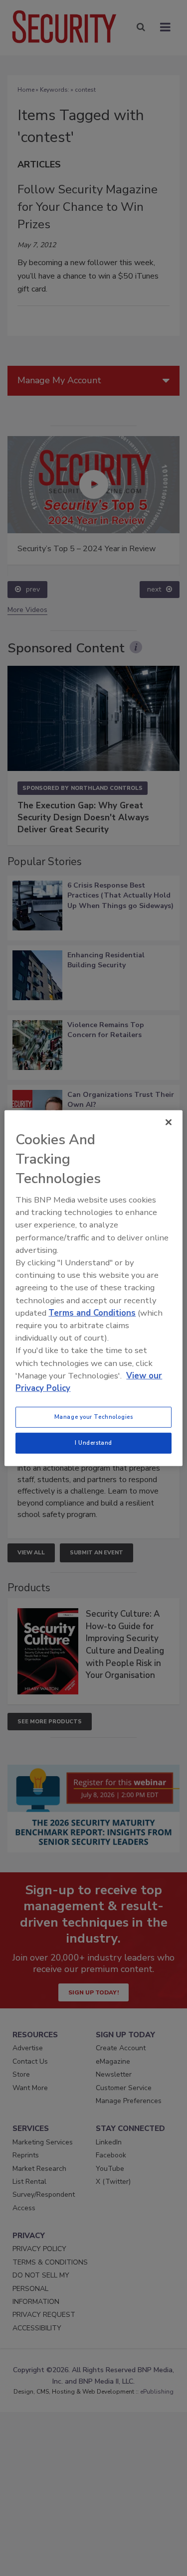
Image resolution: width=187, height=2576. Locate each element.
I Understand (93, 1443)
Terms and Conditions (92, 1313)
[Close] (169, 1122)
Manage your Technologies (94, 1417)
